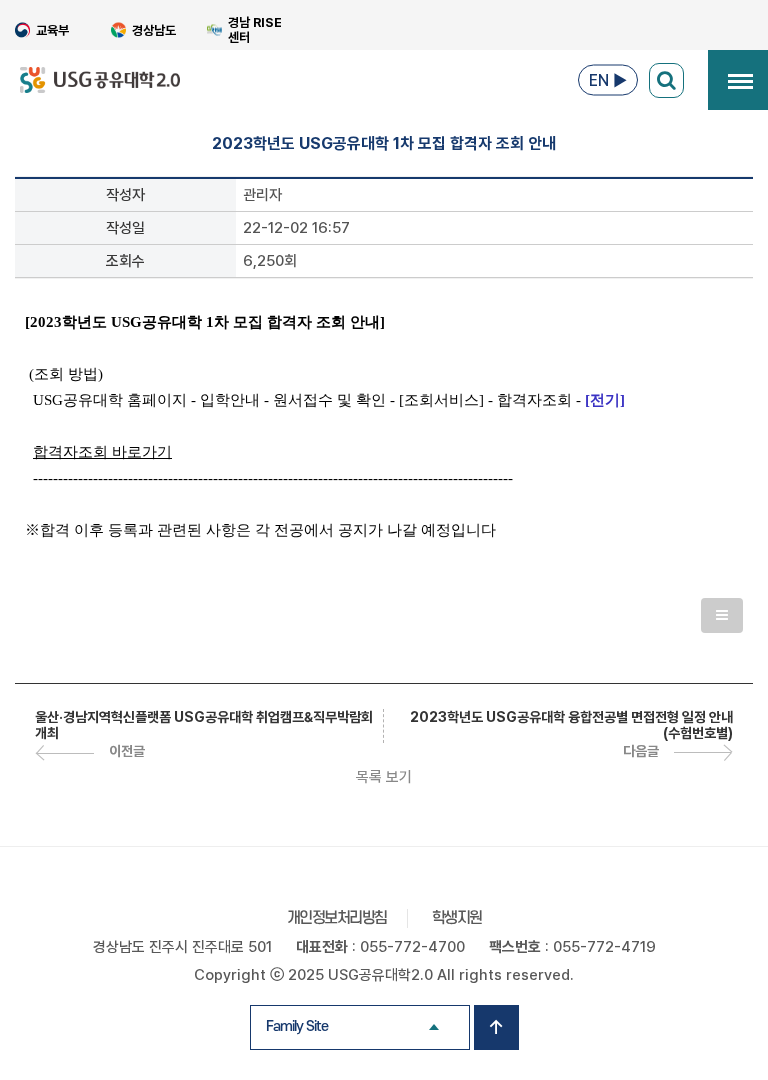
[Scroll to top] (496, 1027)
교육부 (52, 30)
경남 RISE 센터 (255, 30)
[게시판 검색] (666, 80)
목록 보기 (384, 777)
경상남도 (154, 30)
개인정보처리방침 (337, 918)
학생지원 (457, 918)
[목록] (722, 615)
